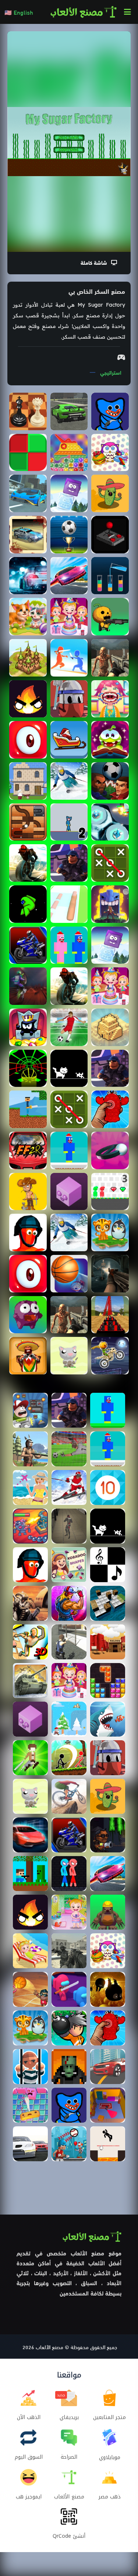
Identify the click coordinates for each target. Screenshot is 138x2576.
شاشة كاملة (96, 262)
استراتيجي (111, 372)
